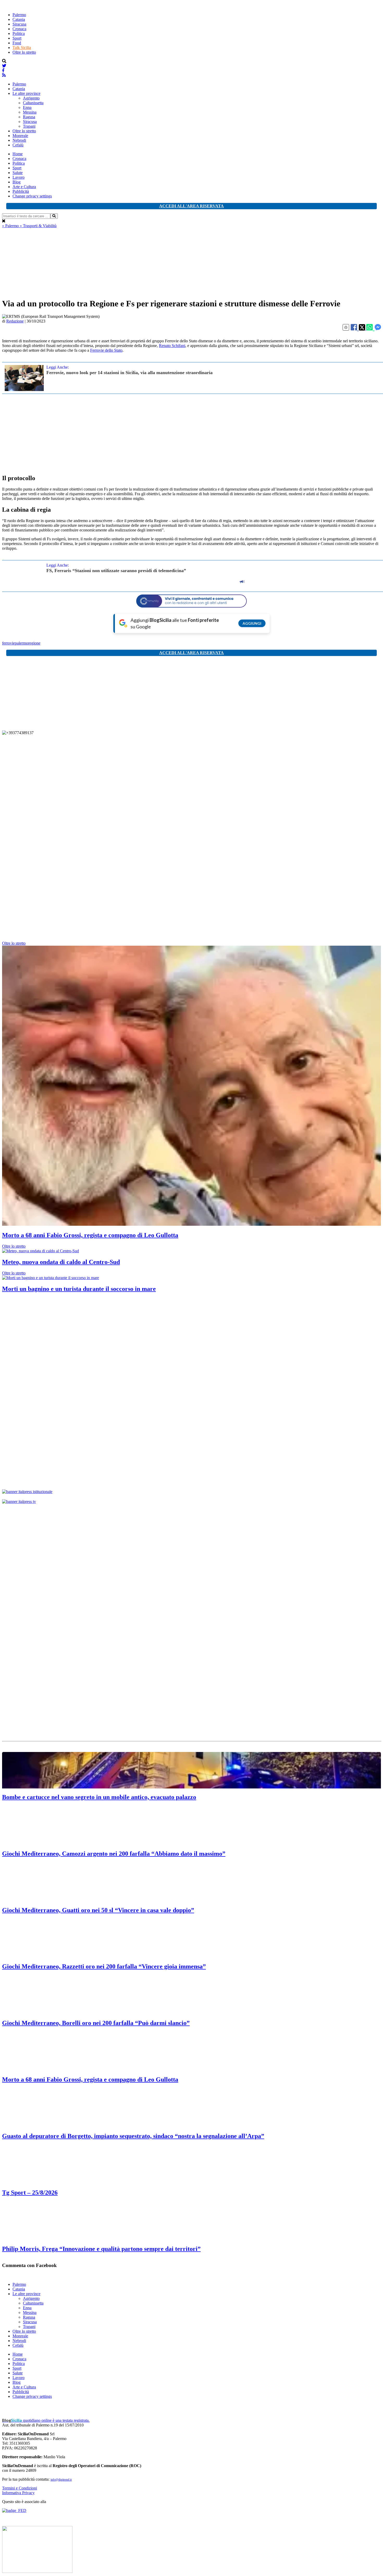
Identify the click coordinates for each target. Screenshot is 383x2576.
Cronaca (19, 29)
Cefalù (18, 145)
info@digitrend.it (61, 2480)
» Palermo (11, 226)
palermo (21, 643)
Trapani (29, 126)
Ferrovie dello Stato (106, 350)
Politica (19, 33)
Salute (18, 173)
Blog (17, 182)
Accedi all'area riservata (191, 206)
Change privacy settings (32, 196)
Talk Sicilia (22, 48)
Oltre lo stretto (24, 52)
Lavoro (18, 177)
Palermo (19, 15)
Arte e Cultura (24, 187)
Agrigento (31, 98)
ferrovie (8, 643)
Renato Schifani (172, 346)
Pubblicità (21, 191)
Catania (19, 19)
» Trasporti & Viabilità (38, 226)
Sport (17, 38)
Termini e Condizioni (20, 2488)
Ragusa (29, 117)
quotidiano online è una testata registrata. (46, 2420)
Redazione (15, 321)
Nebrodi (19, 140)
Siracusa (19, 24)
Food (17, 43)
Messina (30, 112)
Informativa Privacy (18, 2493)
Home (18, 154)
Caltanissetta (33, 103)
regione (34, 643)
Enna (27, 107)
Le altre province (26, 93)
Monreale (20, 136)
